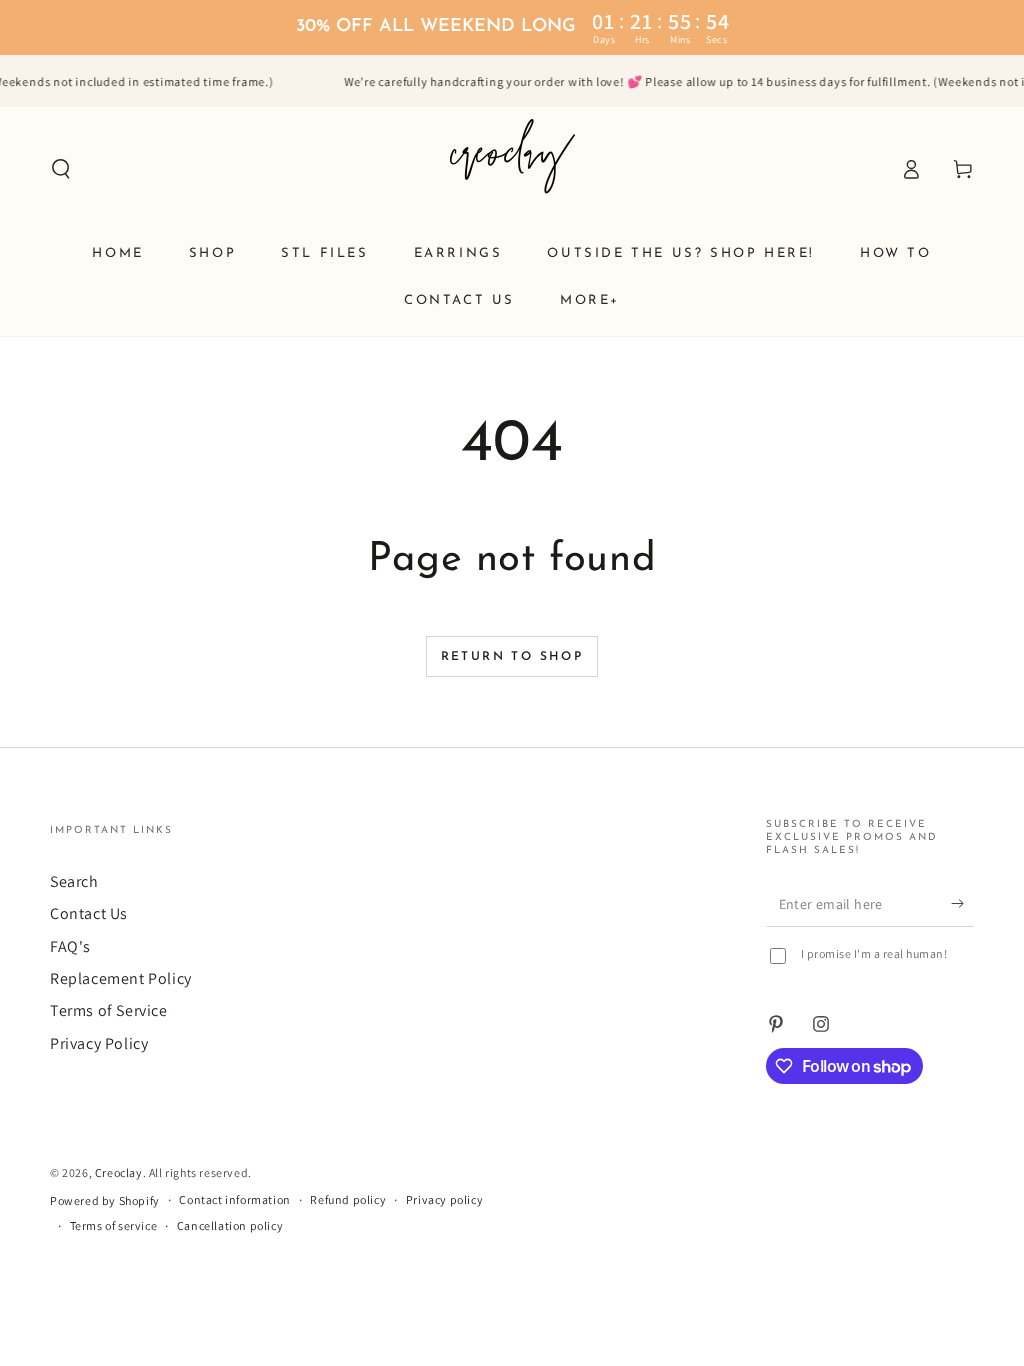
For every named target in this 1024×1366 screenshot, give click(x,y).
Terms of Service (109, 1010)
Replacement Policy (121, 978)
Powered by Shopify (105, 1200)
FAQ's (70, 946)
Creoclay (119, 1172)
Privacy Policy (99, 1043)
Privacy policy (444, 1199)
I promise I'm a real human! (874, 953)
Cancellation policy (230, 1225)
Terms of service (114, 1225)
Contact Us (89, 913)
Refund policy (348, 1199)
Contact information (234, 1199)
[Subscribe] (962, 904)
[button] (61, 169)
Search (74, 881)
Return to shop (512, 657)
